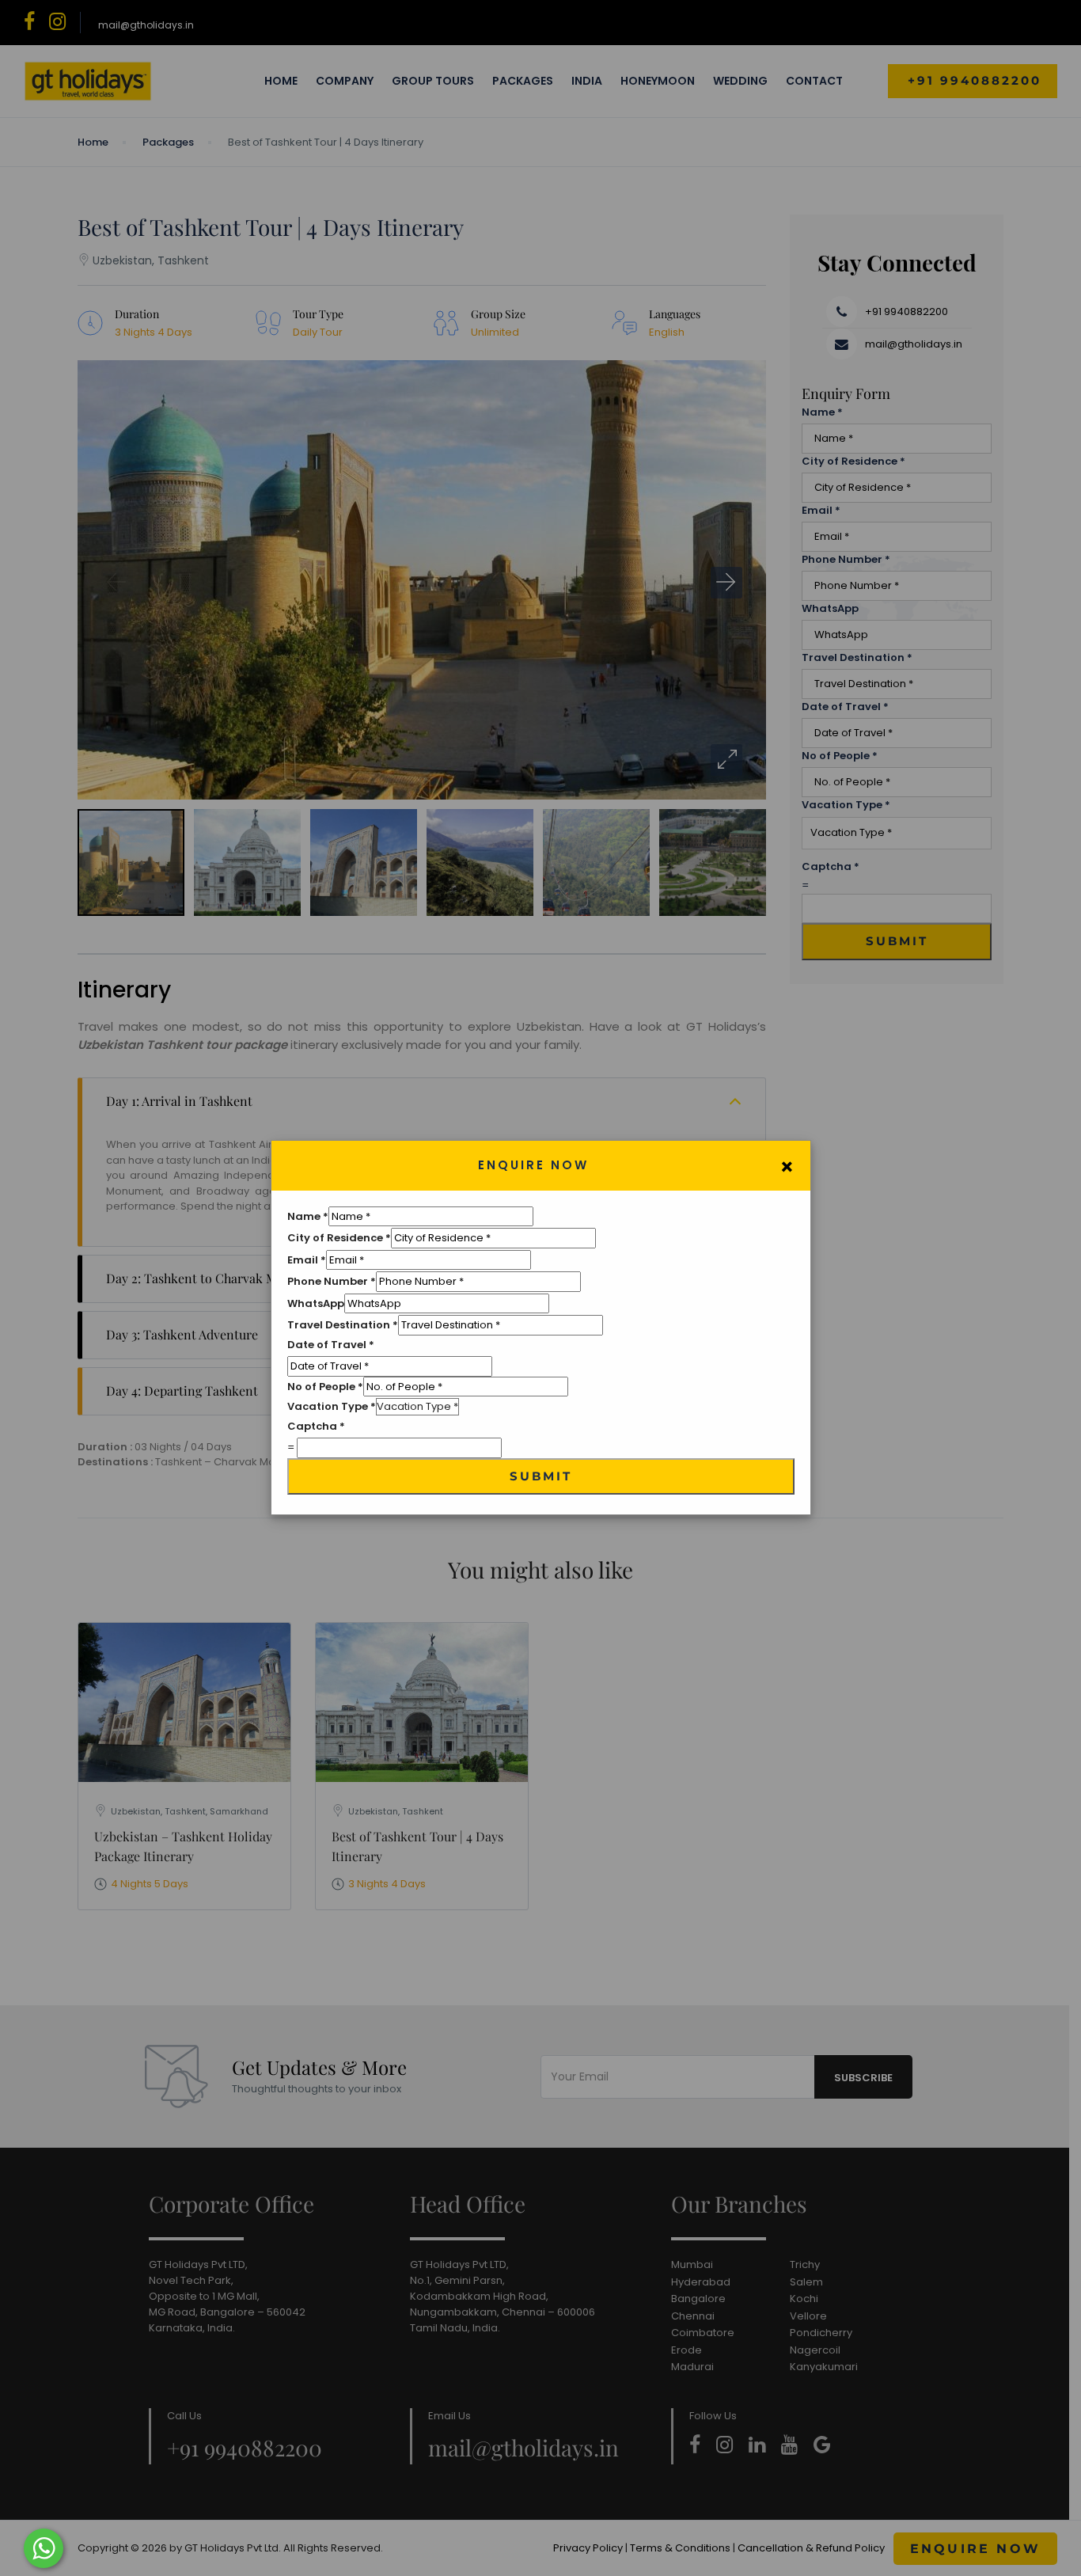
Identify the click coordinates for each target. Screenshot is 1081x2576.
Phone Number (332, 1281)
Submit (541, 1476)
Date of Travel (331, 1345)
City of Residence (339, 1238)
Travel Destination (343, 1325)
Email (307, 1260)
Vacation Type (332, 1406)
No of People (325, 1387)
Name (308, 1216)
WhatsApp (316, 1303)
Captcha (316, 1426)
